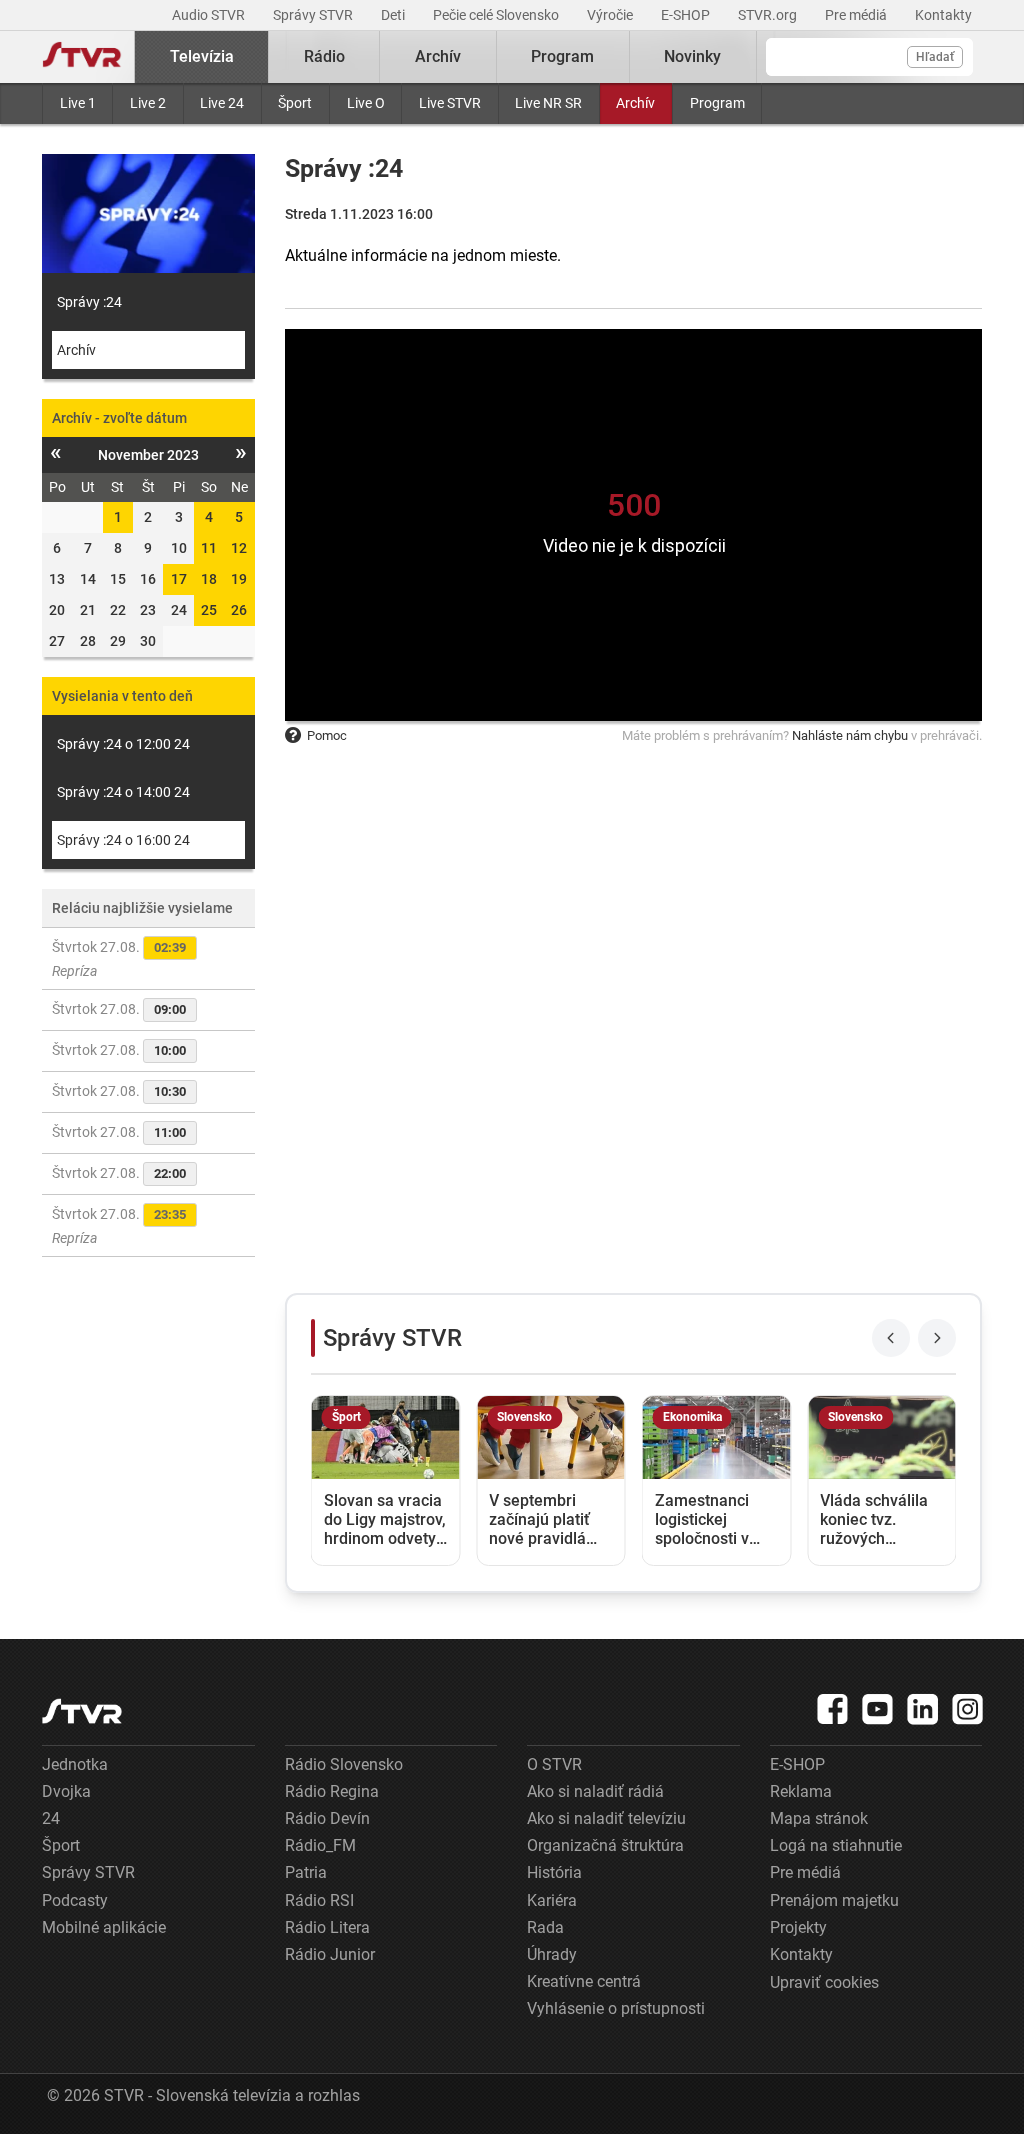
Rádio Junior (330, 1954)
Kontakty (943, 15)
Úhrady (552, 1954)
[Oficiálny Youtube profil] (878, 1709)
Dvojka (66, 1791)
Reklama (801, 1791)
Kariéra (552, 1900)
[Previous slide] (891, 1338)
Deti (394, 15)
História (554, 1872)
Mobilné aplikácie (104, 1927)
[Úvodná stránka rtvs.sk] (82, 57)
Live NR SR (548, 103)
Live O (366, 103)
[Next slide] (937, 1338)
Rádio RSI (319, 1900)
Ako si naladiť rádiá (595, 1791)
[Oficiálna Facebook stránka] (833, 1709)
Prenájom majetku (834, 1900)
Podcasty (75, 1900)
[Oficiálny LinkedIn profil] (923, 1709)
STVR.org (769, 15)
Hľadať (935, 57)
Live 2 (148, 103)
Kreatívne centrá (584, 1981)
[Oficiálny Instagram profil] (968, 1709)
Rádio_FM (320, 1845)
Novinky (692, 56)
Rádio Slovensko (344, 1764)
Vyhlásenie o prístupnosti (616, 2008)
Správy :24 (89, 302)
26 (239, 610)
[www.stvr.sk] (82, 1711)
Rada (545, 1927)
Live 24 (222, 103)
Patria (306, 1872)
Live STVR (450, 103)
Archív (635, 103)
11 (209, 548)
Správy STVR (314, 15)
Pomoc (327, 735)
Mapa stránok (819, 1818)
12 (239, 548)
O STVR (554, 1764)
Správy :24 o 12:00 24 (123, 744)
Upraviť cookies (824, 1982)
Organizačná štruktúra (605, 1845)
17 (179, 579)
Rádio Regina (332, 1791)
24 (51, 1818)
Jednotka (75, 1764)
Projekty (798, 1927)
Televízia (202, 56)
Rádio (324, 56)
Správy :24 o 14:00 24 (123, 792)
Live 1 (78, 103)
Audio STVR (210, 15)
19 (239, 579)
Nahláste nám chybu (850, 735)
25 (209, 610)
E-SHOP (687, 15)
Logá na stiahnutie (836, 1845)
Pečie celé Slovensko (497, 15)
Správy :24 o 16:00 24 (123, 840)
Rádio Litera (327, 1927)
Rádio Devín (327, 1818)
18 (209, 579)
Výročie (611, 15)
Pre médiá (857, 15)
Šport (295, 103)
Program (717, 103)
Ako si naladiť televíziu (606, 1818)
